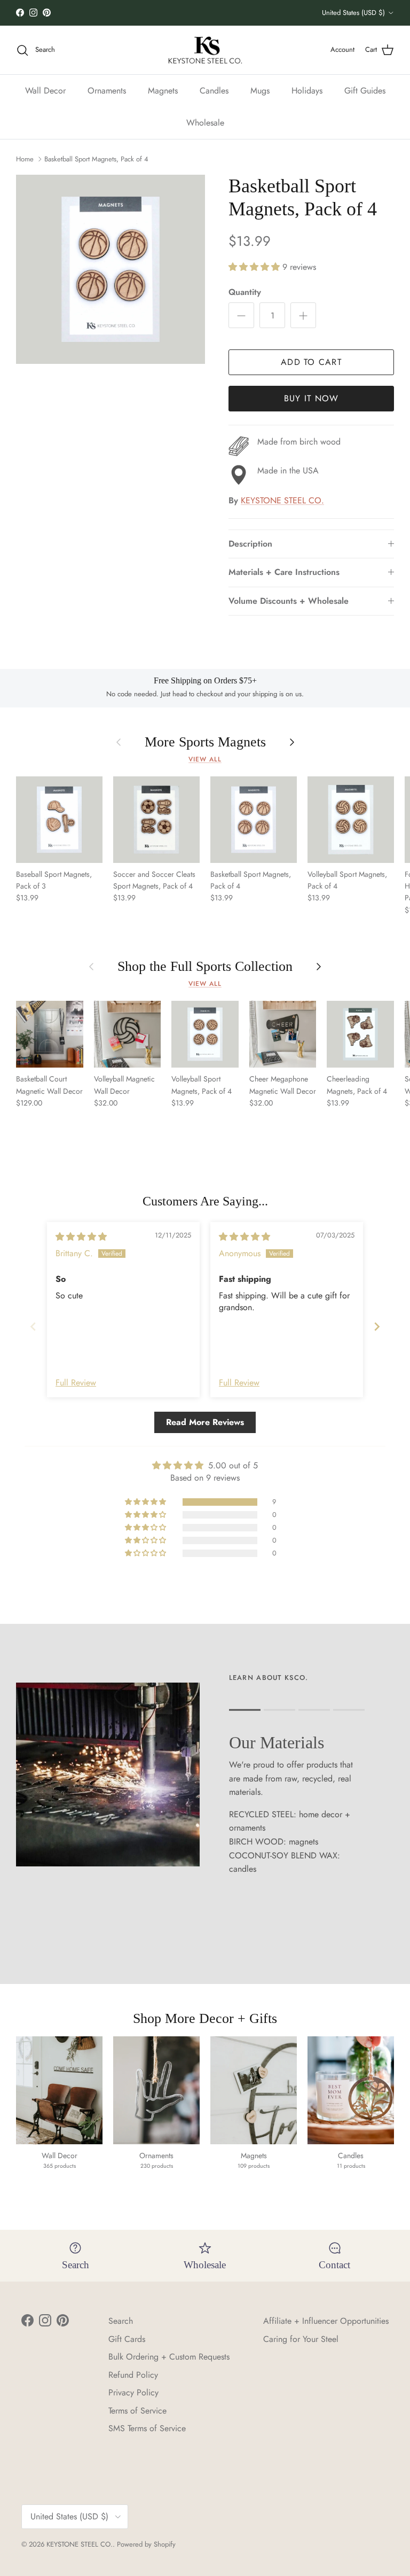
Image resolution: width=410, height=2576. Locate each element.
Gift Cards (127, 2339)
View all (205, 759)
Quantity (245, 292)
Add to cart (311, 362)
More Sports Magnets (205, 742)
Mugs (260, 91)
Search (121, 2321)
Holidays (307, 91)
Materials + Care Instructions (284, 572)
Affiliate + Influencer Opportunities (326, 2321)
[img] (81, 1237)
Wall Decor (45, 91)
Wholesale (205, 123)
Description (250, 544)
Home (25, 159)
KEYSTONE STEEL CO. (282, 500)
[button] (255, 267)
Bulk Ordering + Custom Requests (169, 2357)
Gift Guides (365, 91)
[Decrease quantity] (241, 315)
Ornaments (107, 91)
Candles (214, 91)
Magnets (163, 91)
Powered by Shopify (146, 2544)
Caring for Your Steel (301, 2339)
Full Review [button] (76, 1383)
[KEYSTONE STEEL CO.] (205, 50)
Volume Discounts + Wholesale (289, 601)
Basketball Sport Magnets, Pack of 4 (96, 159)
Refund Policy (133, 2375)
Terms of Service (137, 2411)
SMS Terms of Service (147, 2428)
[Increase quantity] (303, 315)
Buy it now (312, 398)
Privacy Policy (133, 2392)
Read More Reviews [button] (205, 1422)
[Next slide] (377, 1326)
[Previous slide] (33, 1326)
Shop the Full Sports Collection (205, 966)
